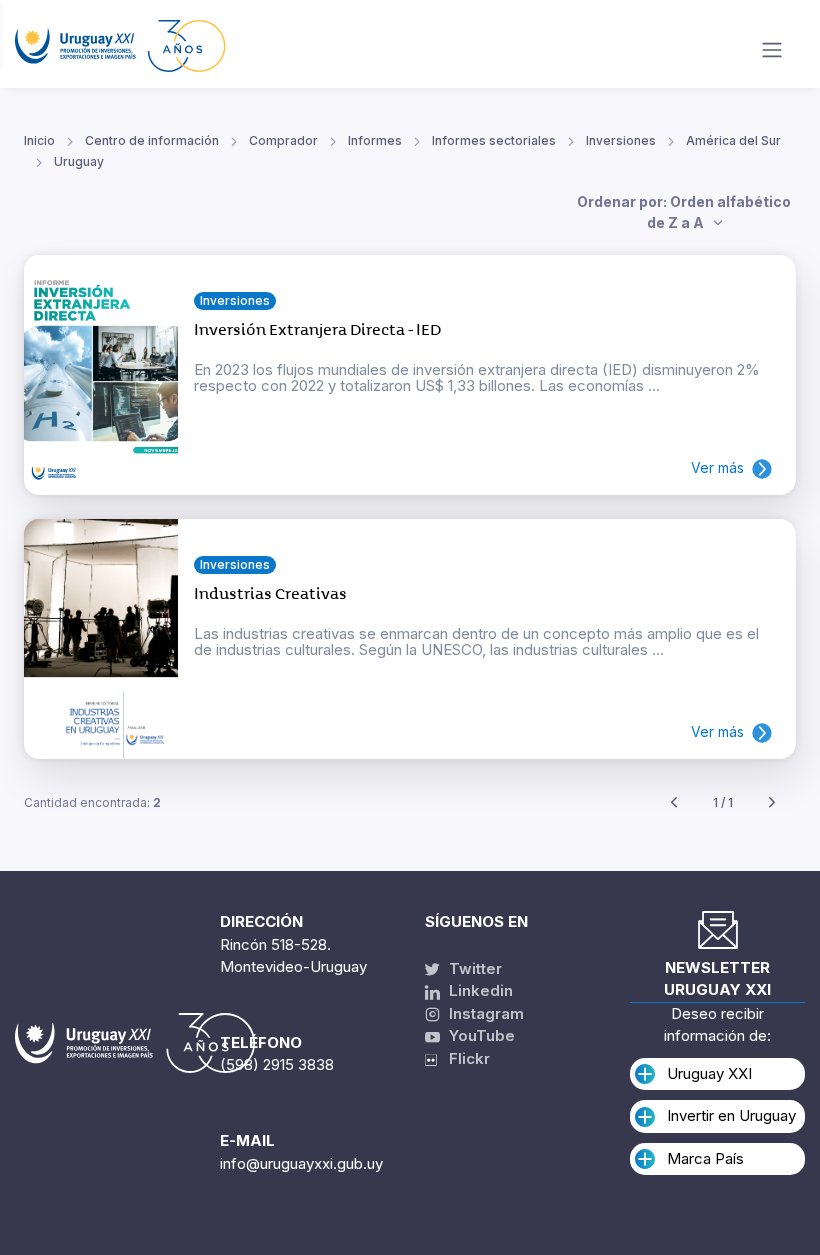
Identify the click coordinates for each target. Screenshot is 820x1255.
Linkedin (479, 990)
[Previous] (674, 803)
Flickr (463, 1058)
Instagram (484, 1013)
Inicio (39, 140)
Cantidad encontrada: (92, 802)
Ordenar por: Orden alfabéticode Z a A (684, 212)
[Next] (772, 803)
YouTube (480, 1035)
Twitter (473, 968)
